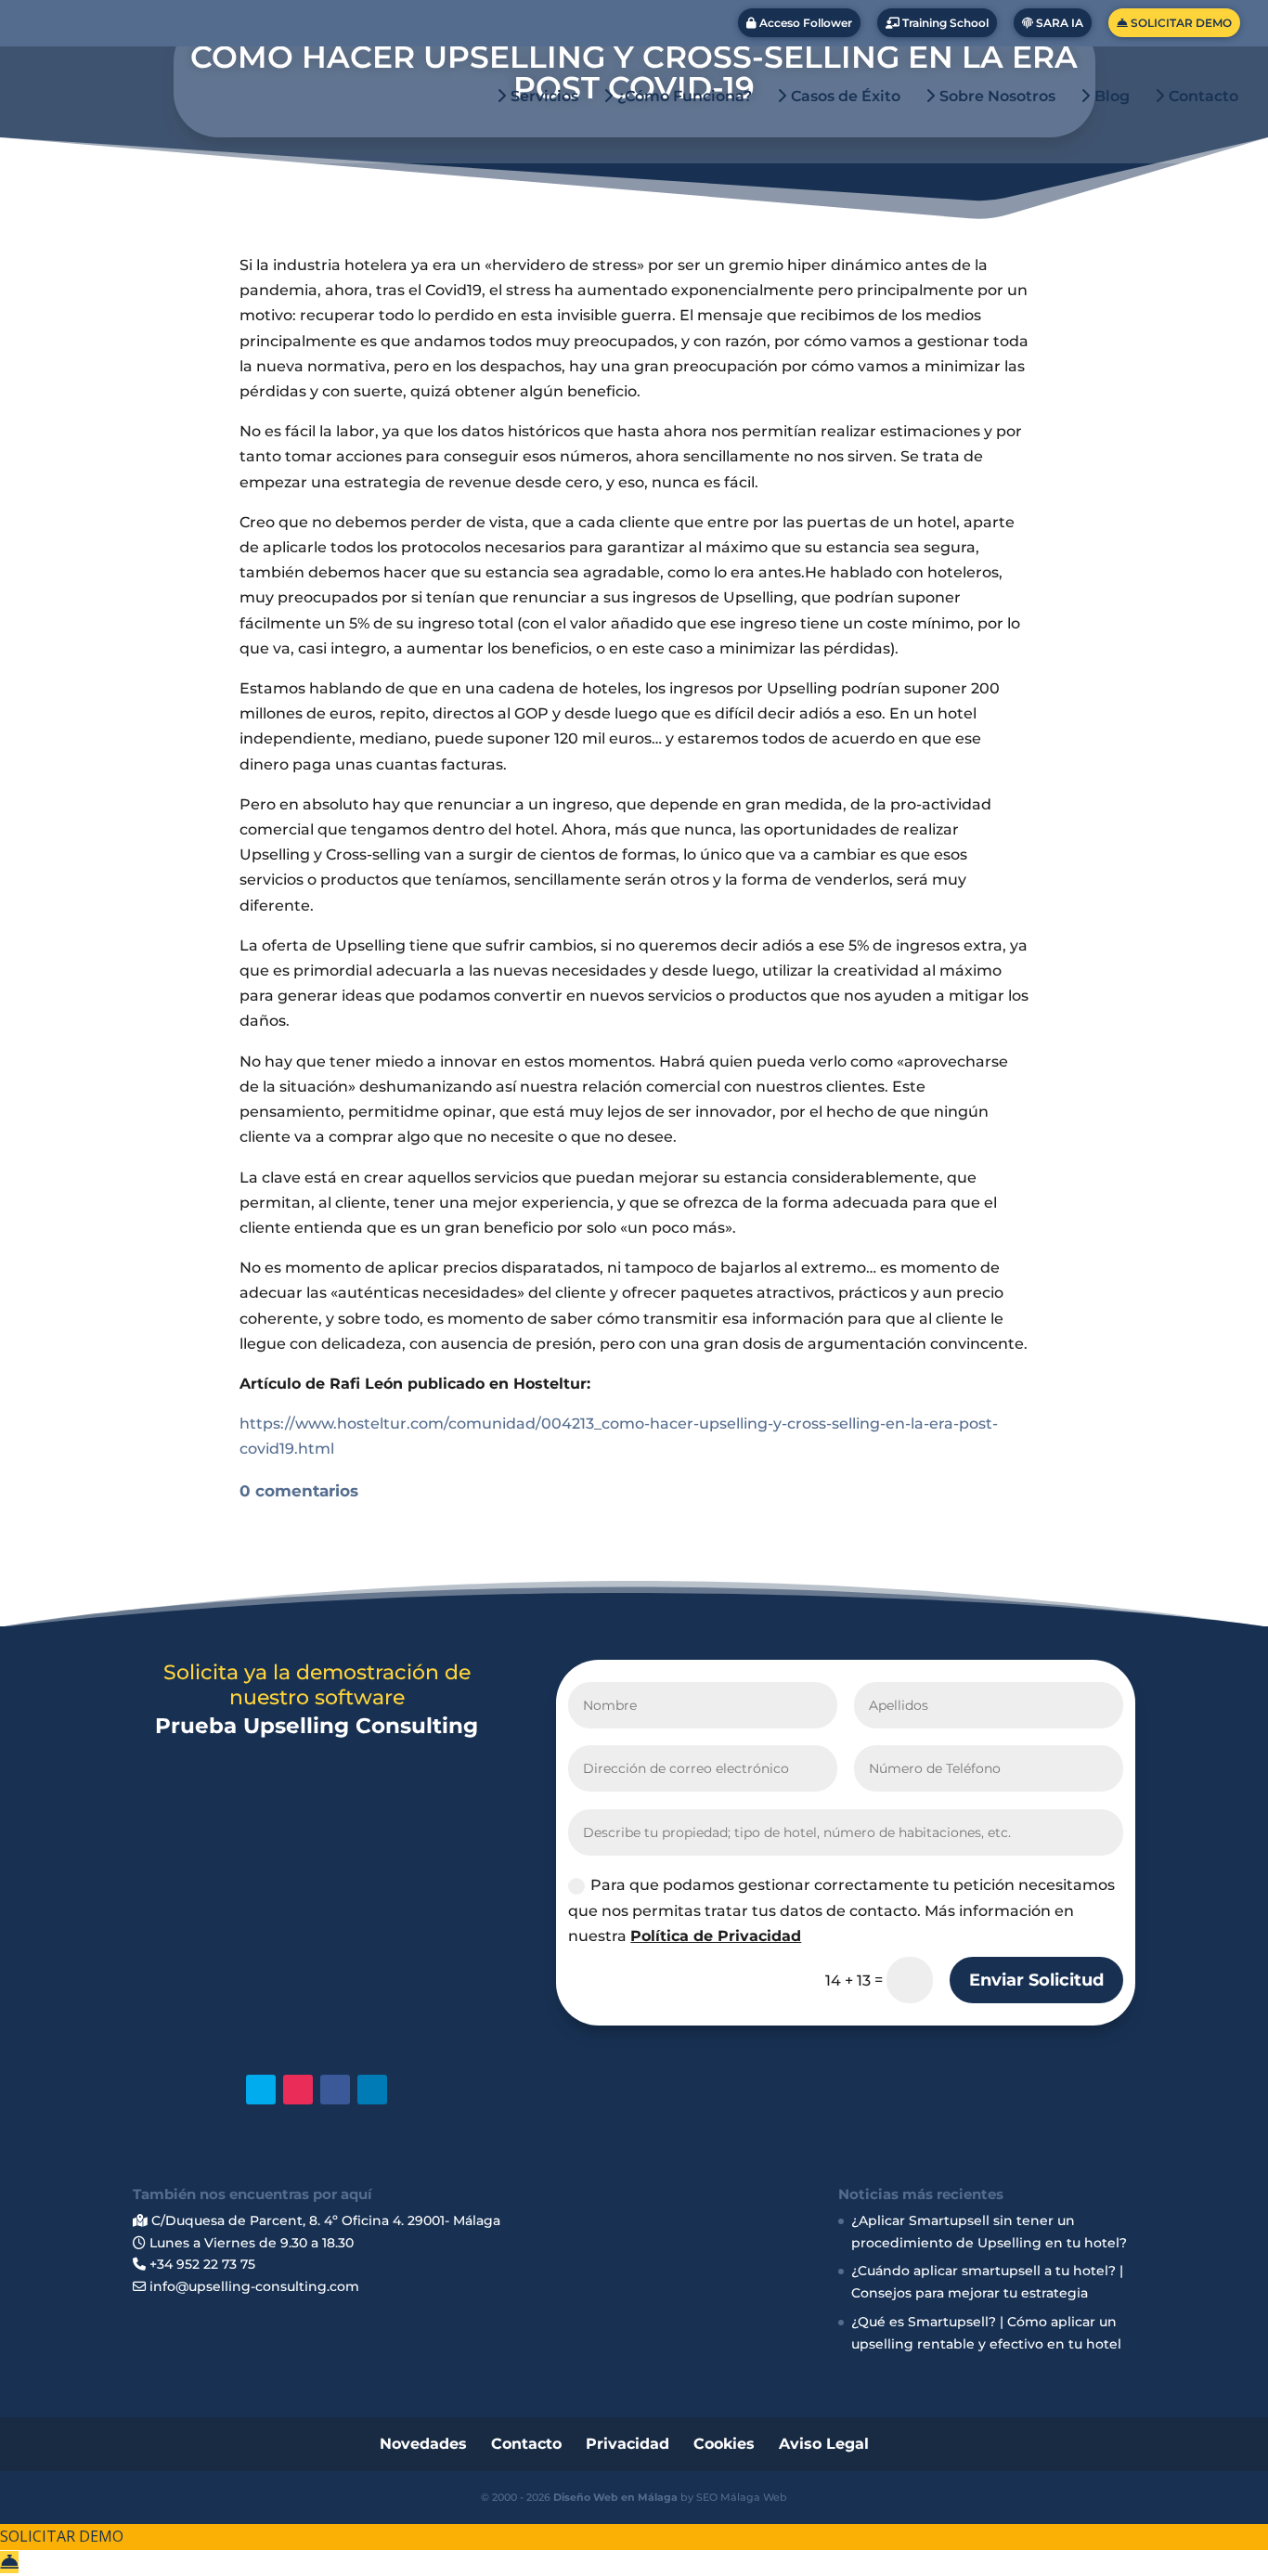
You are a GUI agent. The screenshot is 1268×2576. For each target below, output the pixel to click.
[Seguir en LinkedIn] (372, 2090)
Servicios (543, 97)
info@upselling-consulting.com (252, 2286)
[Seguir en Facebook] (335, 2090)
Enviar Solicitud (1036, 1980)
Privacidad (628, 2444)
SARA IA (1058, 23)
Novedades (423, 2444)
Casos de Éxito (844, 97)
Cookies (724, 2444)
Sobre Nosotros (996, 97)
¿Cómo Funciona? (683, 97)
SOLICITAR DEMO (1180, 23)
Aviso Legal (824, 2444)
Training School (944, 23)
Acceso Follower (804, 23)
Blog (1110, 97)
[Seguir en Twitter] (261, 2090)
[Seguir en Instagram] (298, 2090)
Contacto (1202, 97)
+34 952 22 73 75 (201, 2264)
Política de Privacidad (716, 1936)
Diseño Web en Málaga (615, 2497)
